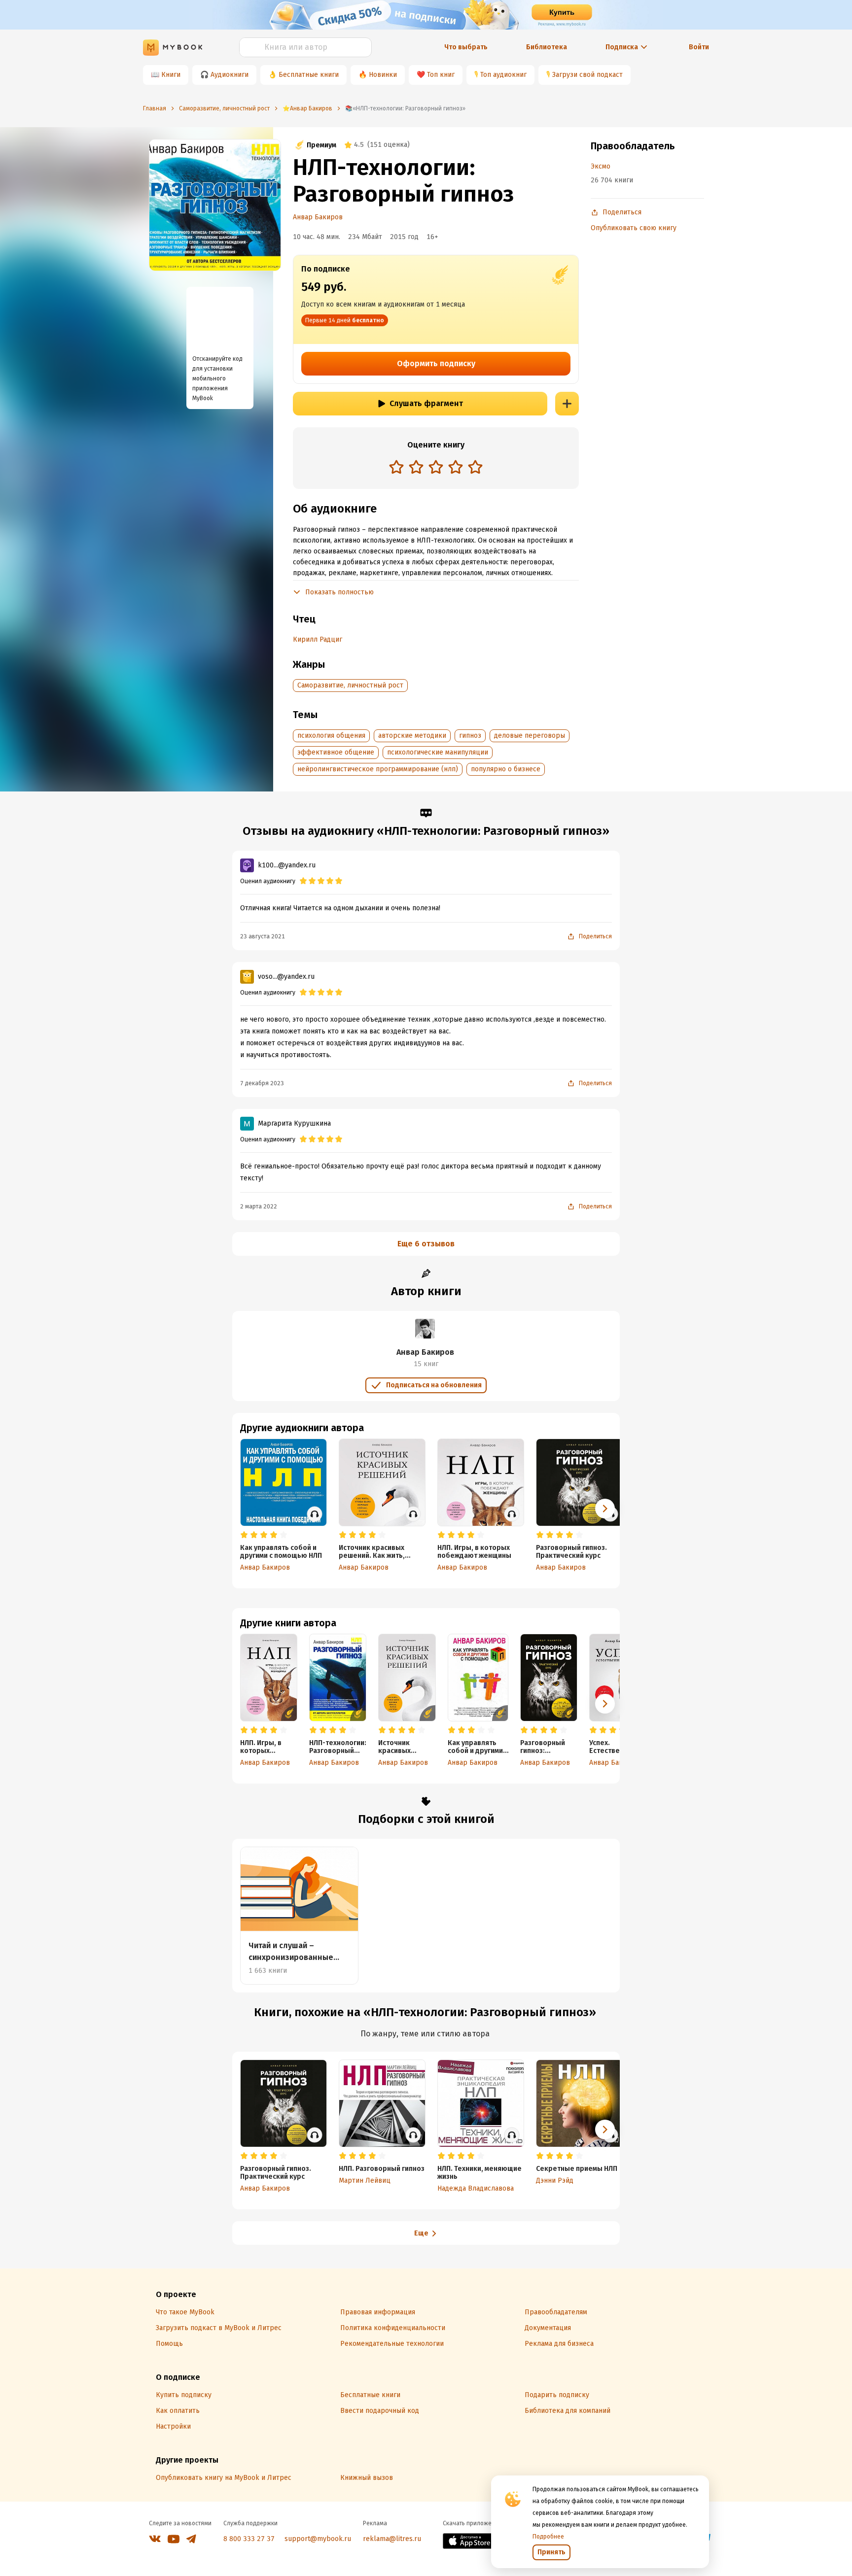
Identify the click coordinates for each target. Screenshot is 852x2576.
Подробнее (548, 2537)
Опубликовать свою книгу (634, 228)
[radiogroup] (436, 468)
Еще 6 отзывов (426, 1244)
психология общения (331, 736)
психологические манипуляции (438, 752)
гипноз (470, 736)
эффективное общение (336, 752)
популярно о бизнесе (506, 769)
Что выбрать (466, 47)
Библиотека (547, 47)
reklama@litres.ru (392, 2539)
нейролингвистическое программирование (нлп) (378, 769)
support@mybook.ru (318, 2539)
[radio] (396, 467)
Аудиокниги (230, 75)
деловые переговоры (530, 736)
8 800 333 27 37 (249, 2539)
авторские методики (412, 736)
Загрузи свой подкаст (587, 75)
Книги (171, 75)
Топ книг (441, 75)
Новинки (383, 75)
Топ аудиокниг (503, 75)
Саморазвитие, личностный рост (350, 685)
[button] (605, 1704)
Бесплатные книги (309, 75)
